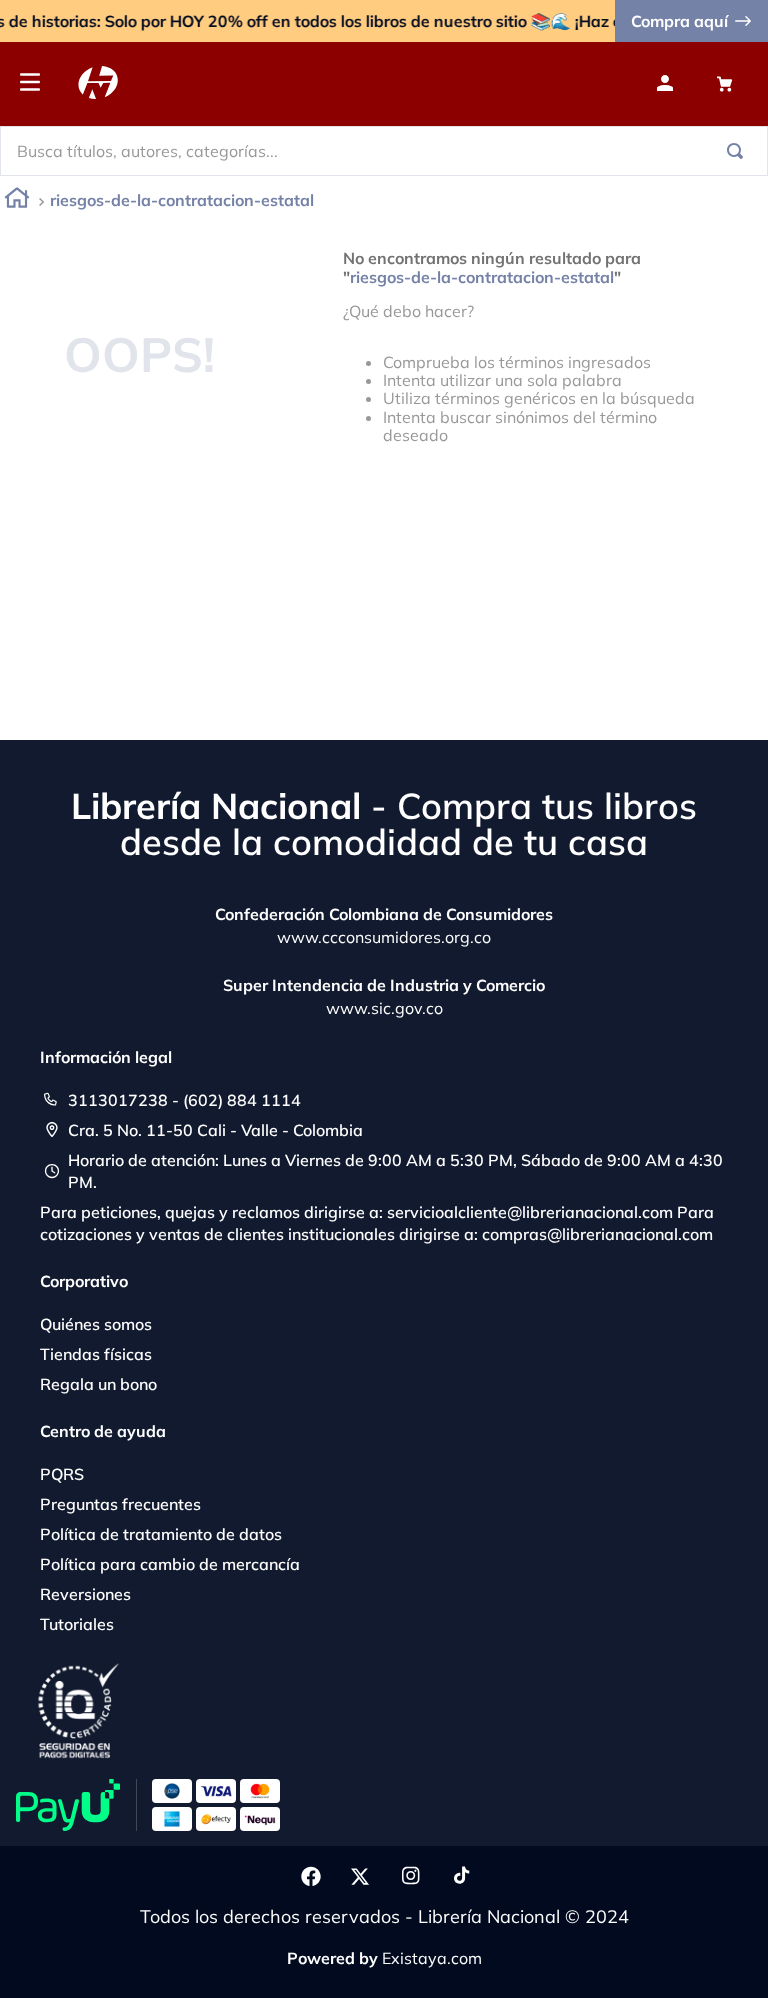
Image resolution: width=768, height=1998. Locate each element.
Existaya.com (432, 1958)
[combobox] (384, 151)
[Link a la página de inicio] (17, 201)
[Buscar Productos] (739, 151)
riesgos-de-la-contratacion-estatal (182, 200)
